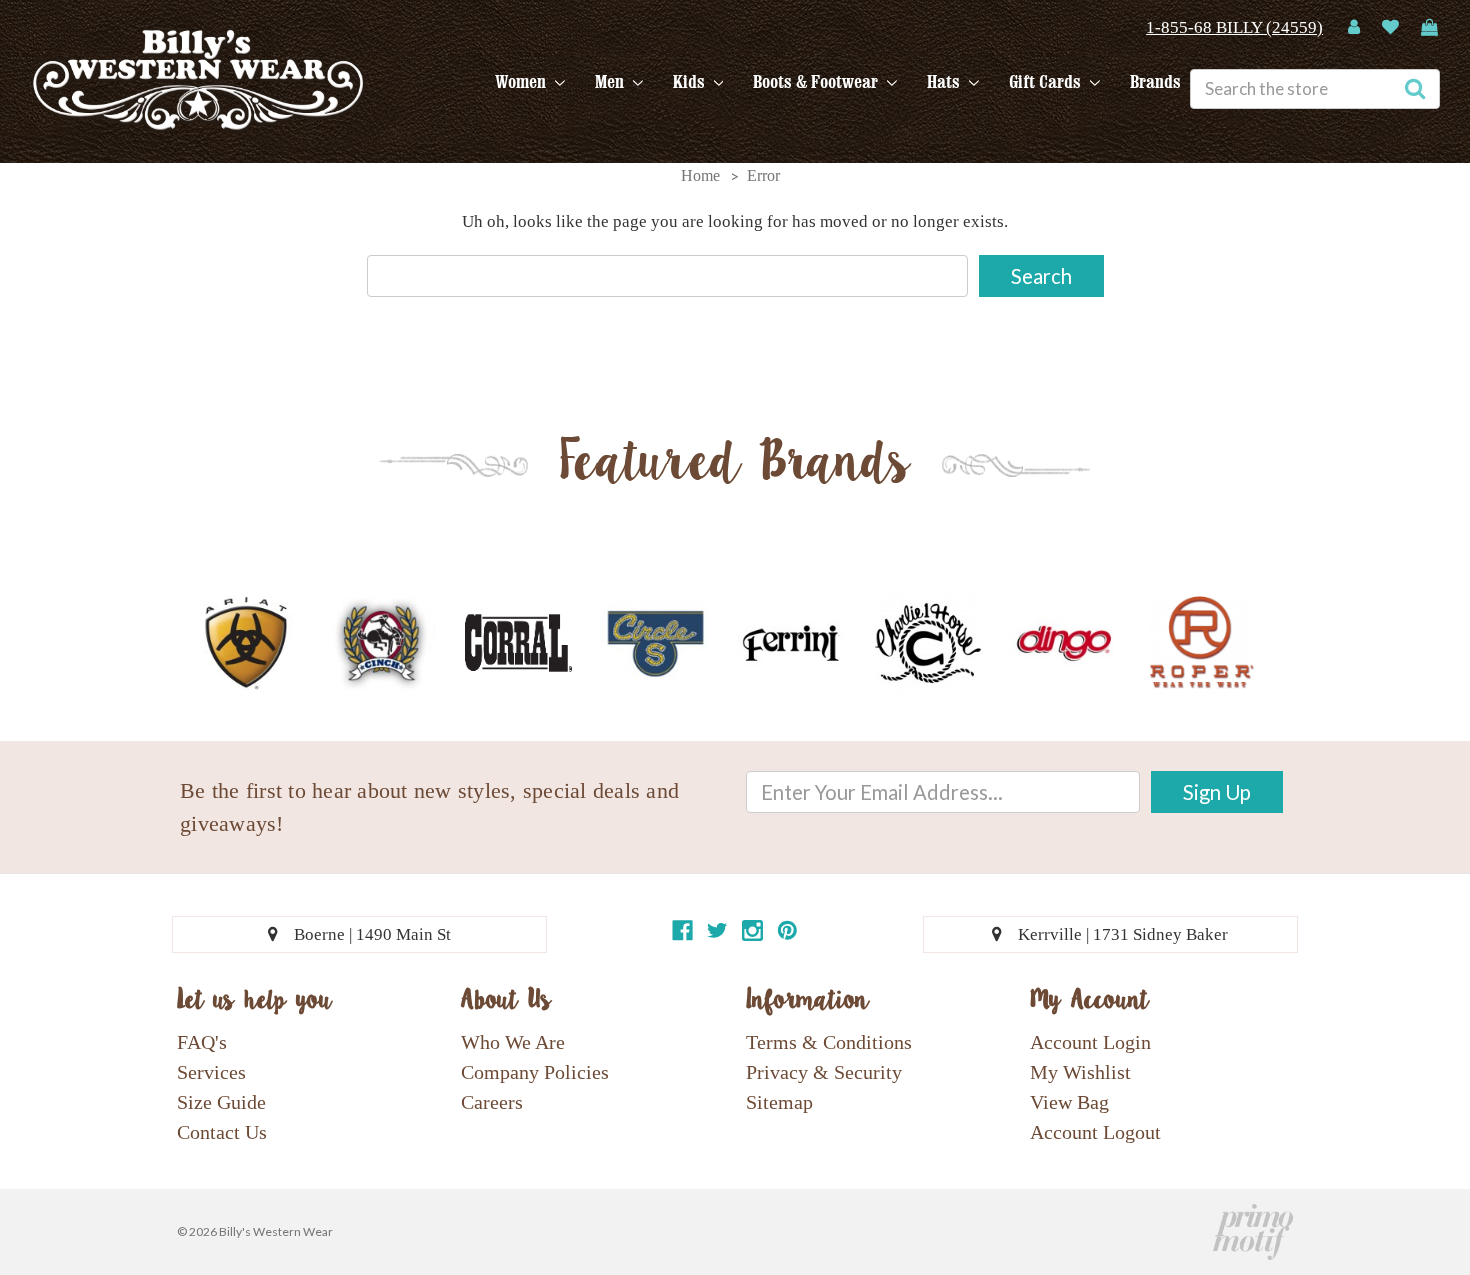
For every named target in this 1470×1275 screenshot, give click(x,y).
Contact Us (222, 1132)
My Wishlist (1080, 1072)
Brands (1155, 82)
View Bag (1069, 1102)
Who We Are (513, 1042)
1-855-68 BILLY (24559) (1234, 27)
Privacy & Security (824, 1072)
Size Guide (221, 1102)
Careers (492, 1102)
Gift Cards (1047, 82)
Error (763, 175)
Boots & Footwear (817, 82)
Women (522, 82)
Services (211, 1072)
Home (700, 175)
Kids (691, 82)
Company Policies (535, 1072)
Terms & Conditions (829, 1042)
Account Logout (1095, 1132)
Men (611, 82)
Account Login (1090, 1042)
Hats (945, 82)
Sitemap (779, 1102)
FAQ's (202, 1042)
